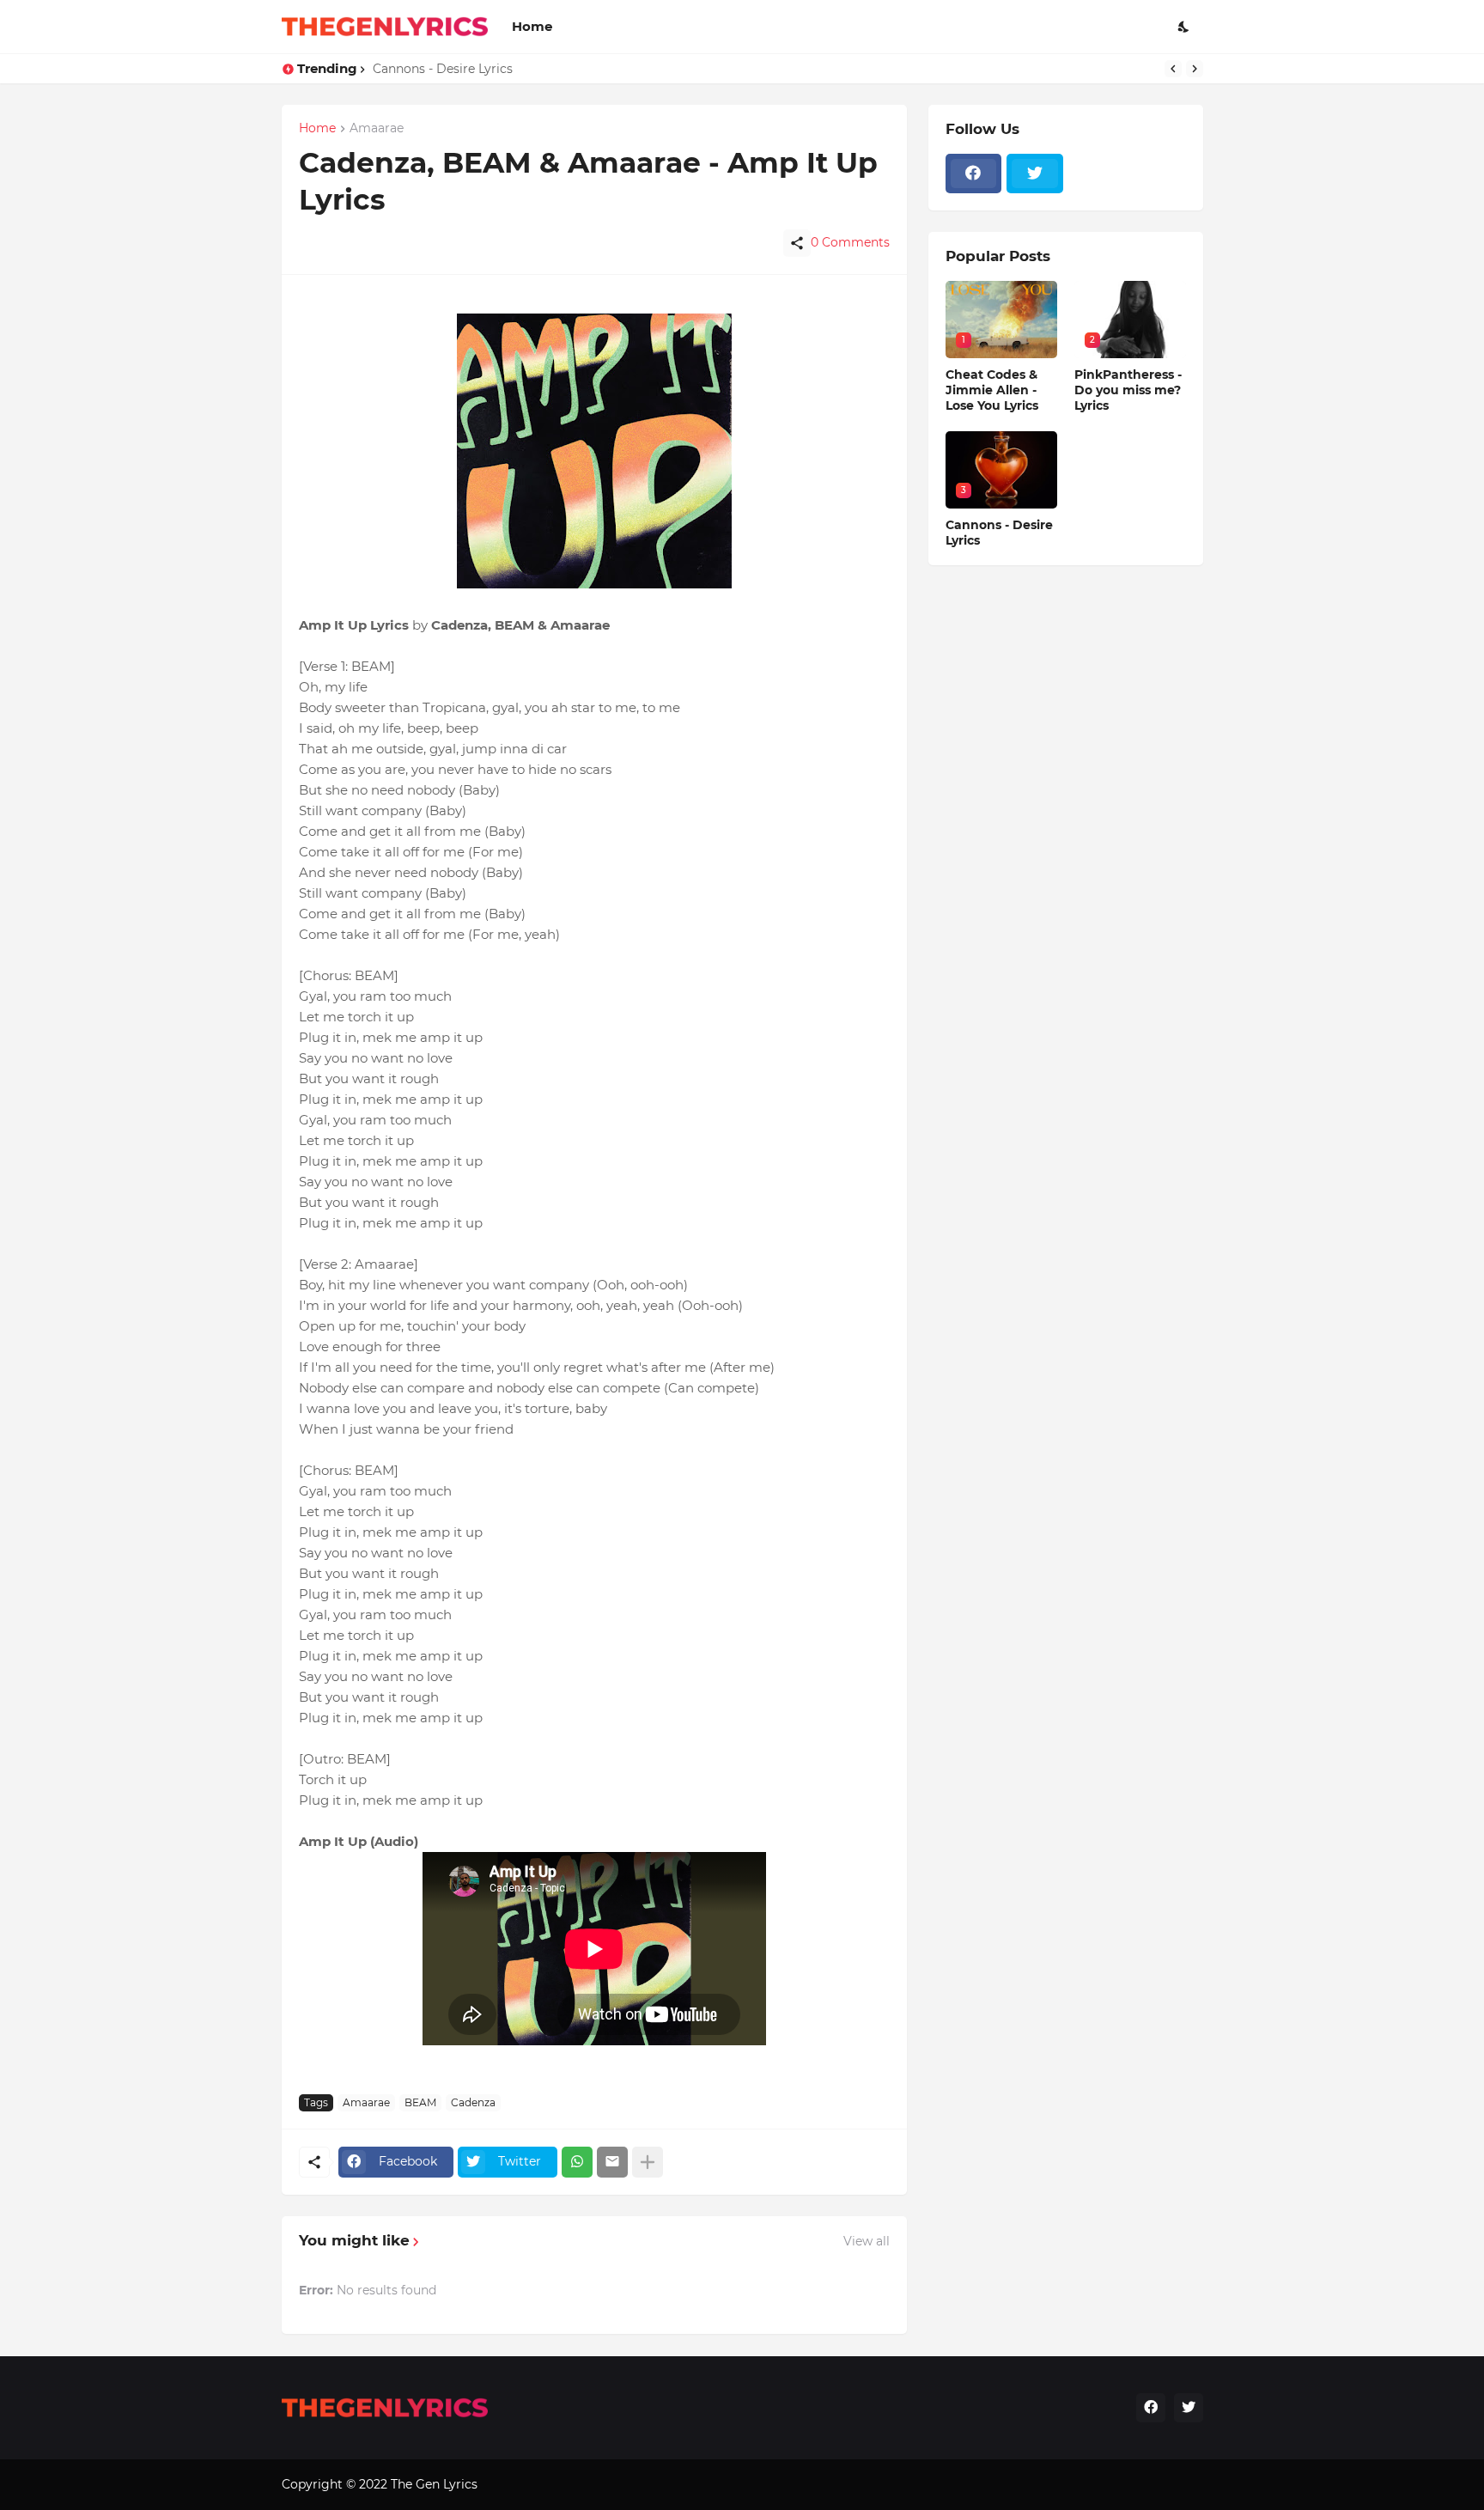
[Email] (612, 2162)
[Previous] (1173, 69)
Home (532, 26)
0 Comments (850, 242)
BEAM (420, 2102)
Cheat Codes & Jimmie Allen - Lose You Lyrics (992, 390)
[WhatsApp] (577, 2162)
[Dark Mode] (1184, 27)
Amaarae (366, 2102)
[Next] (1195, 69)
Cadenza (473, 2102)
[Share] (797, 243)
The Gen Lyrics (434, 2484)
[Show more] (648, 2162)
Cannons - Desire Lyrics (443, 69)
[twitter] (1035, 174)
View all (867, 2241)
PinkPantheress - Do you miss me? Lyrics (1128, 390)
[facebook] (974, 174)
